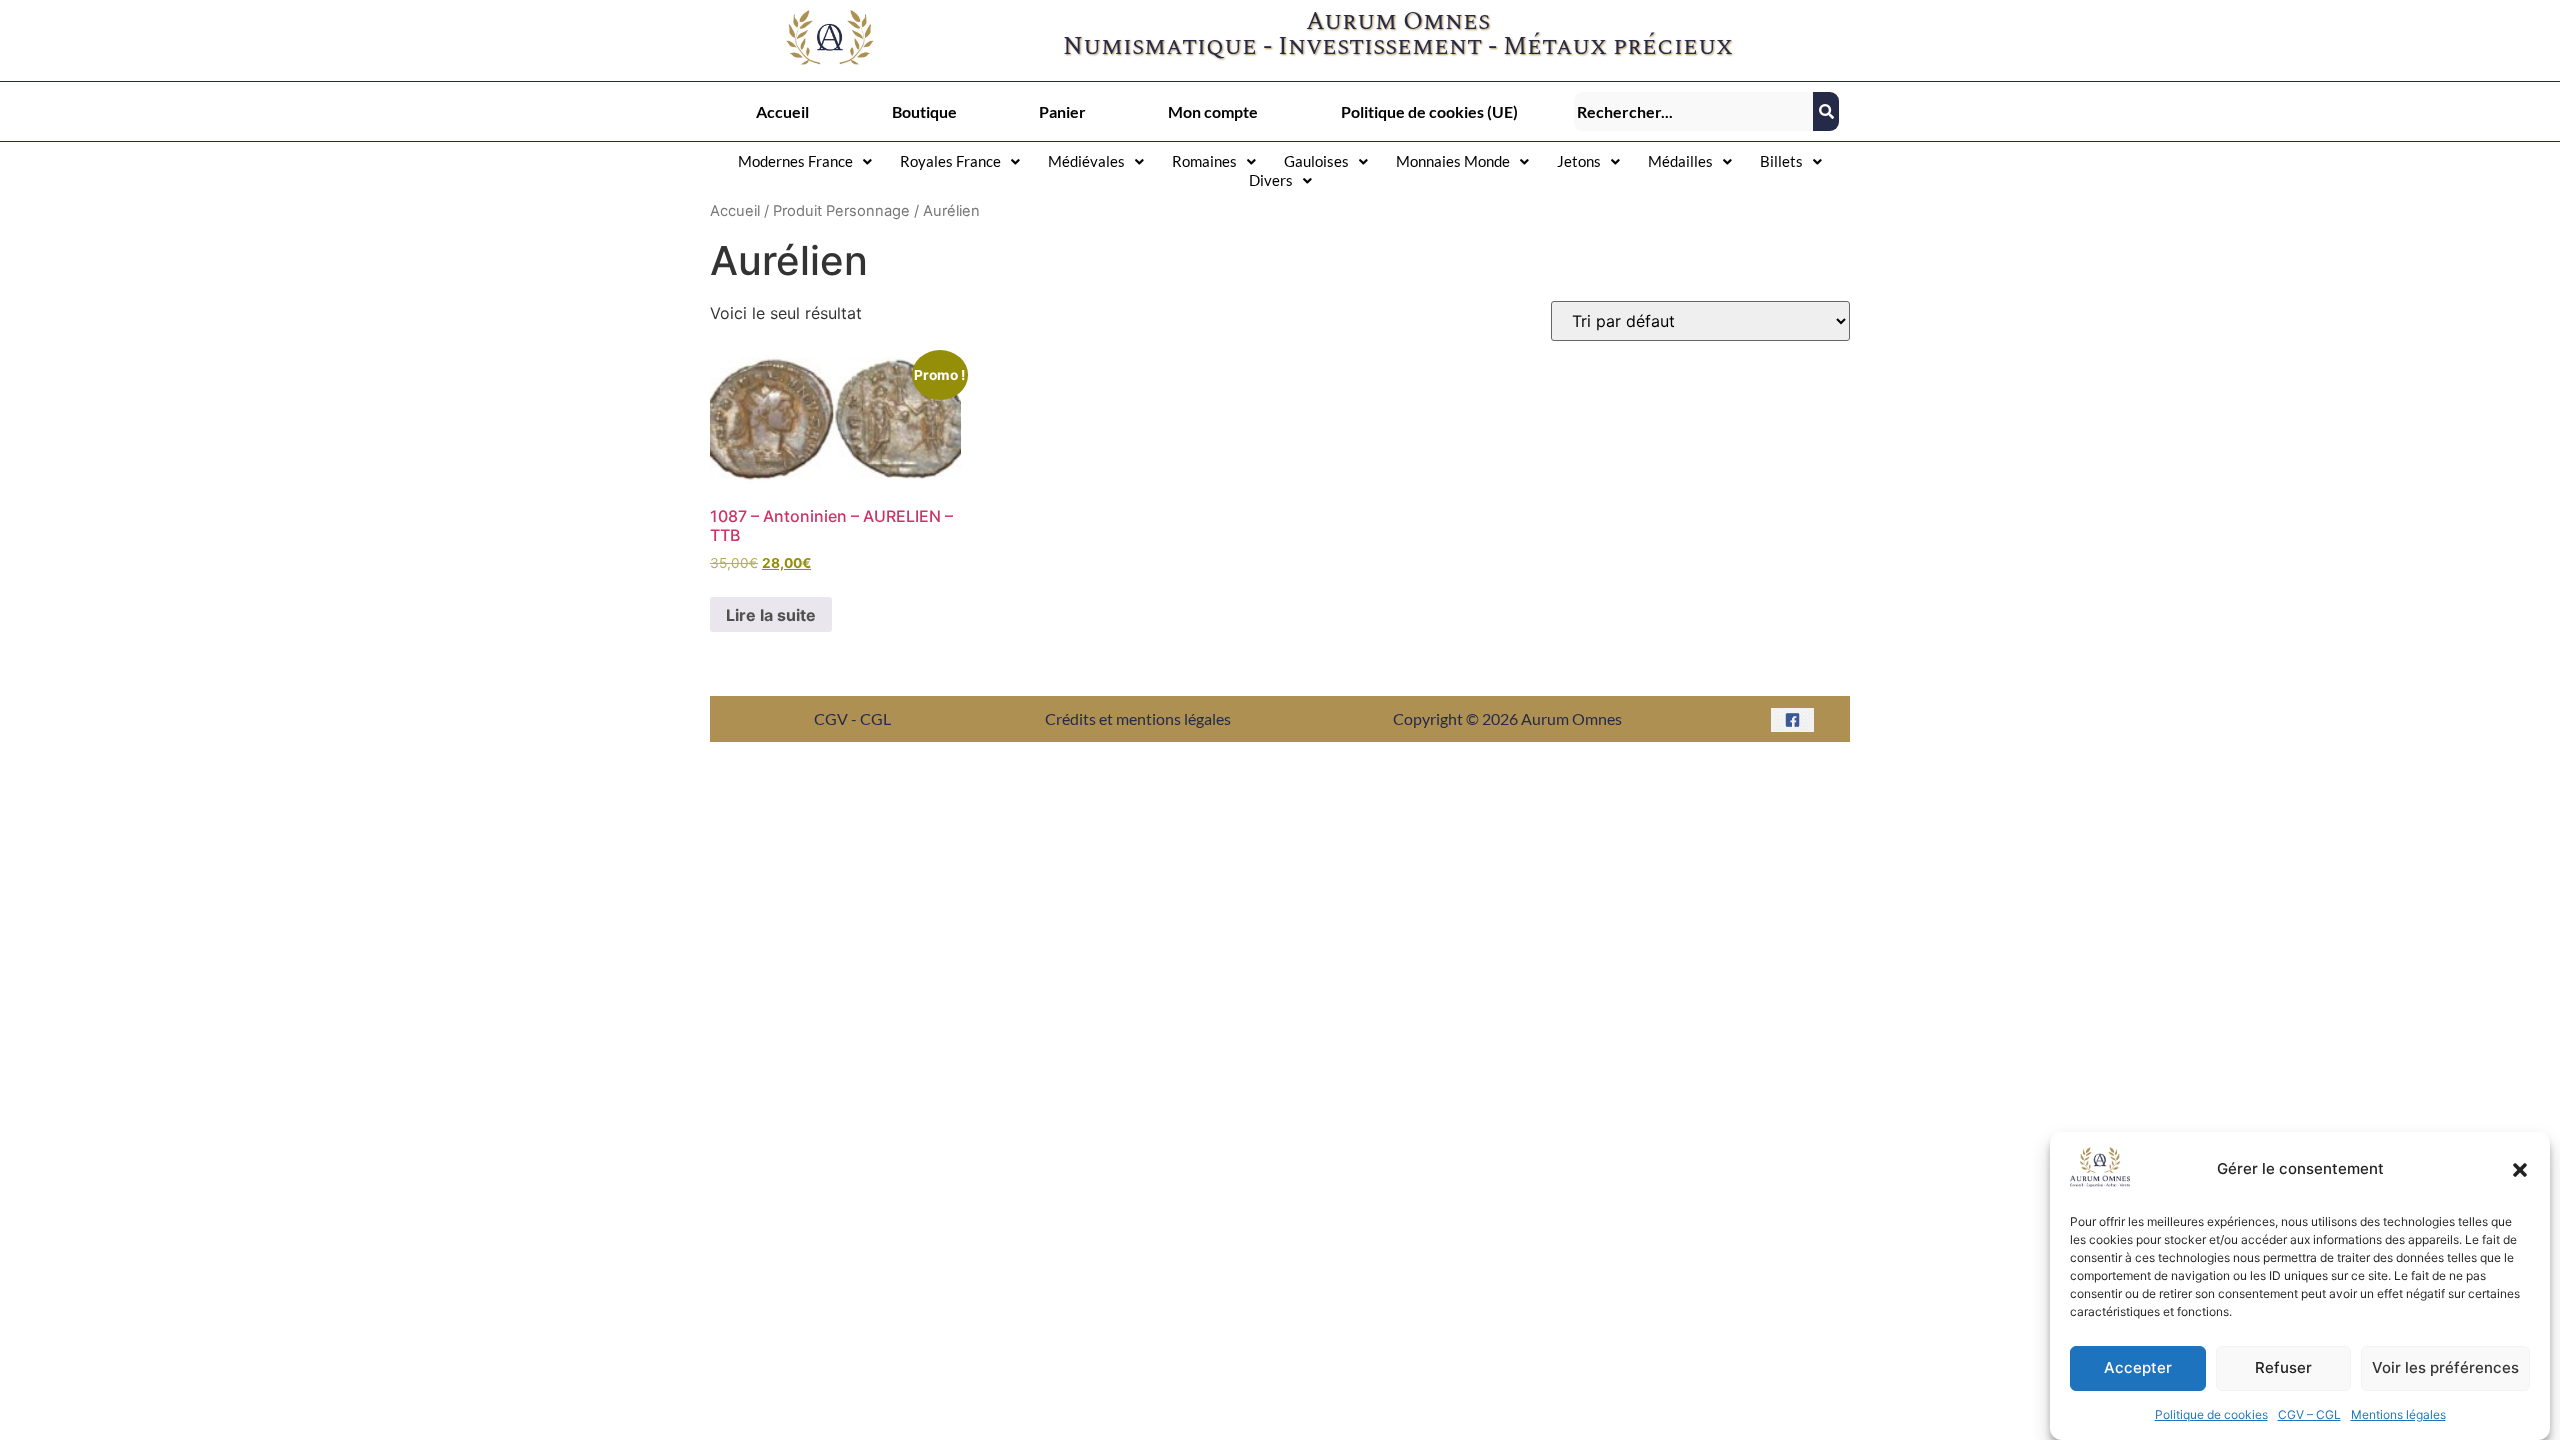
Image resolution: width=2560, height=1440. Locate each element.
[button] (2520, 1170)
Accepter (2138, 1368)
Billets (1781, 161)
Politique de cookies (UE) (1429, 111)
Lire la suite (771, 615)
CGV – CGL (2309, 1414)
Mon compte (1213, 111)
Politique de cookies (2211, 1414)
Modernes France (795, 161)
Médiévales (1086, 161)
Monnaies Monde (1453, 161)
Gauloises (1316, 161)
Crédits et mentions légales (1138, 718)
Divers (1271, 180)
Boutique (924, 111)
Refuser (2283, 1368)
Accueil (782, 111)
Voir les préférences (2445, 1368)
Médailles (1680, 161)
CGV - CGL (852, 718)
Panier (1062, 111)
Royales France (950, 161)
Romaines (1204, 161)
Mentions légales (2398, 1414)
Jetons (1579, 161)
